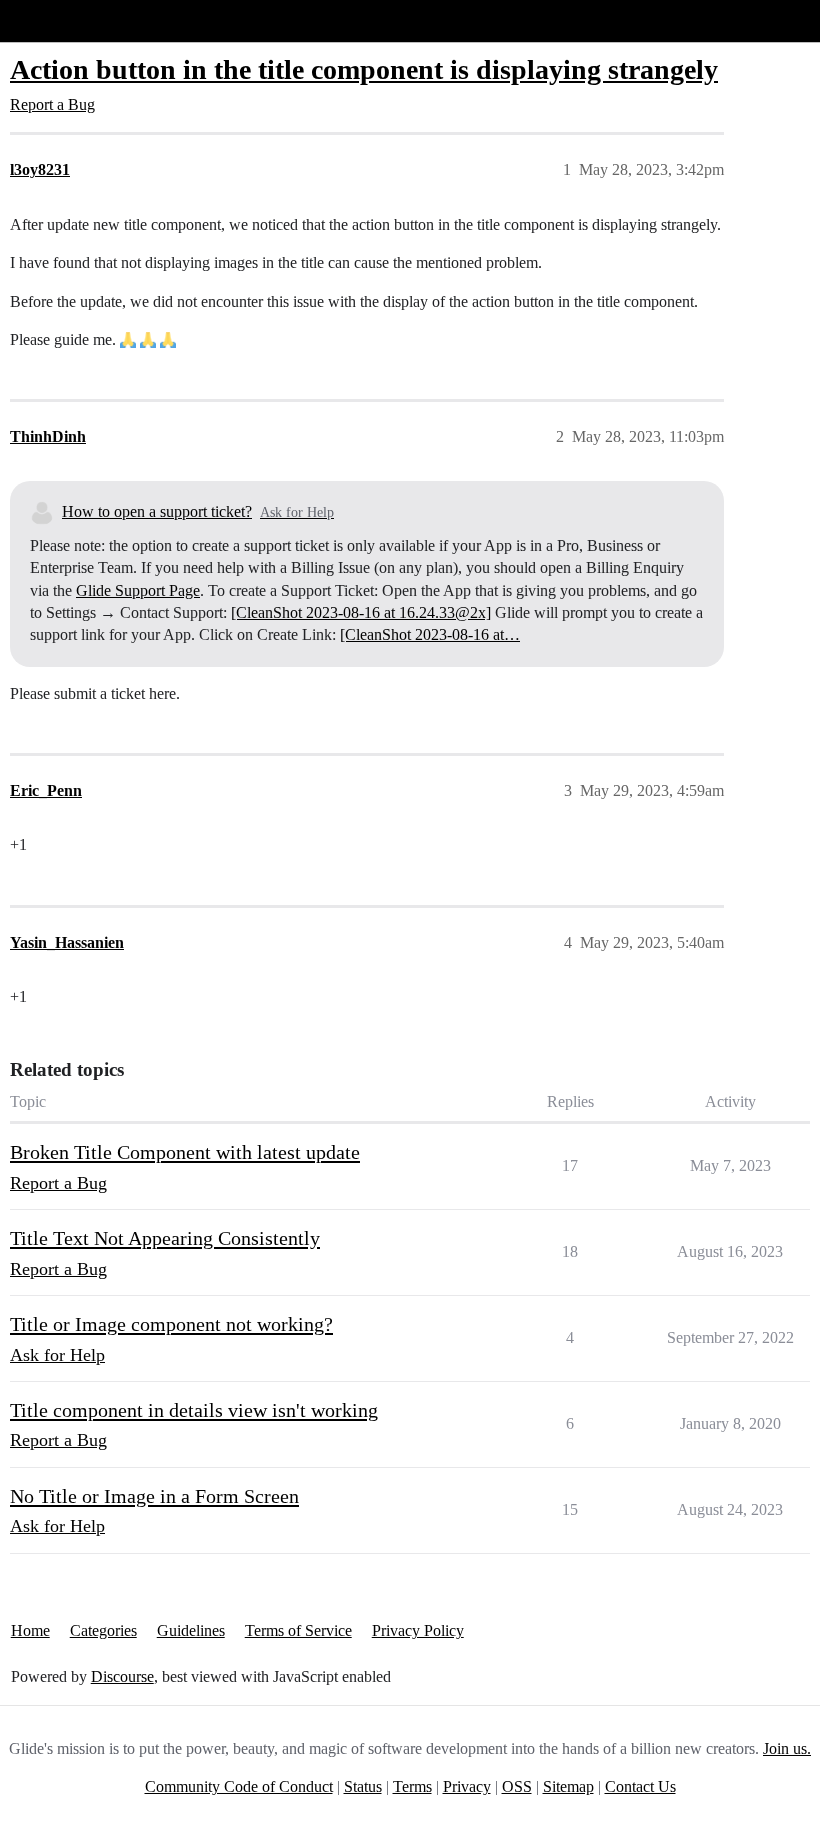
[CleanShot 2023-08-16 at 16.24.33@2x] (361, 612)
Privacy (467, 1786)
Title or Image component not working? (171, 1324)
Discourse (122, 1676)
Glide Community (67, 20)
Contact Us (640, 1786)
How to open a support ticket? (157, 511)
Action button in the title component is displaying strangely (364, 69)
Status (363, 1786)
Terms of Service (298, 1630)
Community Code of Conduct (239, 1786)
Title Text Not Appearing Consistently (165, 1238)
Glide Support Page (138, 590)
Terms (412, 1786)
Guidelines (191, 1630)
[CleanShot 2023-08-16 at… (430, 634)
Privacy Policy (418, 1630)
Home (30, 1630)
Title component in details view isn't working (194, 1410)
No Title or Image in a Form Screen (154, 1496)
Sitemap (568, 1786)
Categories (103, 1630)
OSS (517, 1786)
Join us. (787, 1748)
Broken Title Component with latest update (185, 1152)
